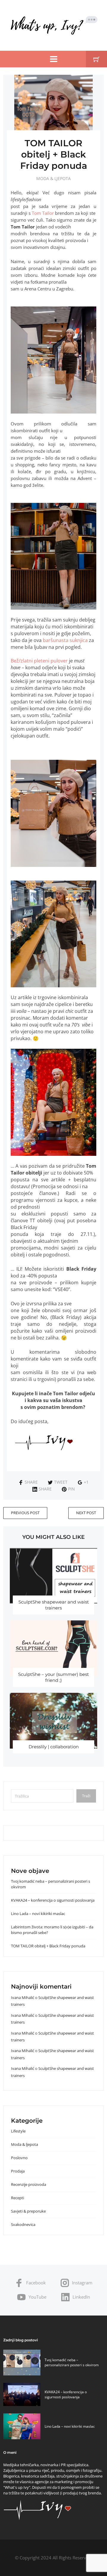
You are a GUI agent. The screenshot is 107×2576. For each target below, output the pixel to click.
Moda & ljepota (53, 178)
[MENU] (54, 59)
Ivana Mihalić (23, 1997)
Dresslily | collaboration (54, 1747)
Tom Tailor (43, 213)
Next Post (86, 1513)
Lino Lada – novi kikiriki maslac (38, 1914)
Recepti (18, 2198)
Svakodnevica (23, 2224)
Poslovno (19, 2158)
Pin (71, 1489)
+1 (86, 1482)
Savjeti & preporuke (28, 2211)
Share (31, 1482)
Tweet (61, 1482)
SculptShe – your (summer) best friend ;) (53, 1677)
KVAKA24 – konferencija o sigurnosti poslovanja (53, 1900)
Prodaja (18, 2171)
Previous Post (25, 1513)
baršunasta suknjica (65, 640)
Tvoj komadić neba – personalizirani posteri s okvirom (72, 2362)
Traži (86, 1796)
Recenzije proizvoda (29, 2184)
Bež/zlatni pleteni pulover (39, 661)
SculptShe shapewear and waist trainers (54, 1605)
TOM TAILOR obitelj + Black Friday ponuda (48, 1946)
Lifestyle (18, 2131)
